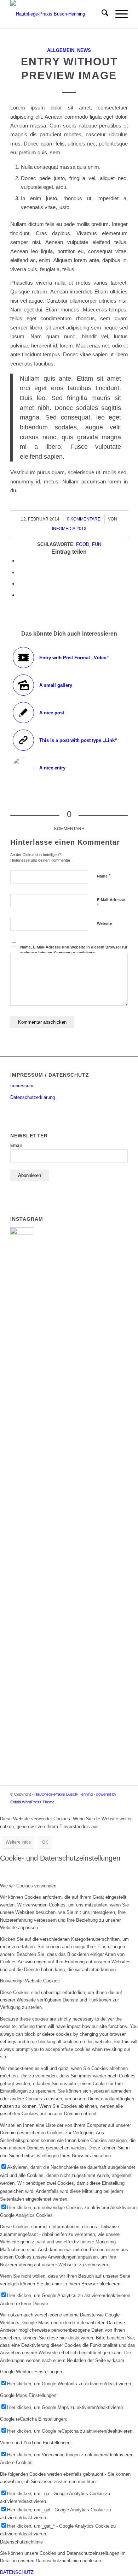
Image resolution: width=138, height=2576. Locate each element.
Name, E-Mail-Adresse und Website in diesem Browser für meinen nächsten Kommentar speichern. (74, 950)
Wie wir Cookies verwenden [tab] (28, 1886)
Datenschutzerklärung (33, 1097)
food (83, 544)
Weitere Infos (18, 1842)
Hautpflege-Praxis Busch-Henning (64, 1794)
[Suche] (101, 14)
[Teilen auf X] (20, 572)
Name (104, 876)
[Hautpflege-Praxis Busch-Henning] (57, 14)
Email (16, 1146)
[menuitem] (101, 14)
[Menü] (118, 14)
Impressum (22, 1086)
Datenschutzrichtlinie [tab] (21, 2542)
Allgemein (61, 50)
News (84, 50)
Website (104, 923)
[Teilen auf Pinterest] (20, 584)
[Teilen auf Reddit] (20, 595)
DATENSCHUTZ (17, 2572)
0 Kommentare (84, 519)
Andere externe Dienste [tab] (24, 2304)
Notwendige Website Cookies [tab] (30, 1981)
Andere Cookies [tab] (16, 2462)
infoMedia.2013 (69, 529)
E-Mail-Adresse (111, 903)
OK (45, 1842)
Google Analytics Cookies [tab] (26, 2215)
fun (97, 544)
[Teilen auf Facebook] (20, 561)
